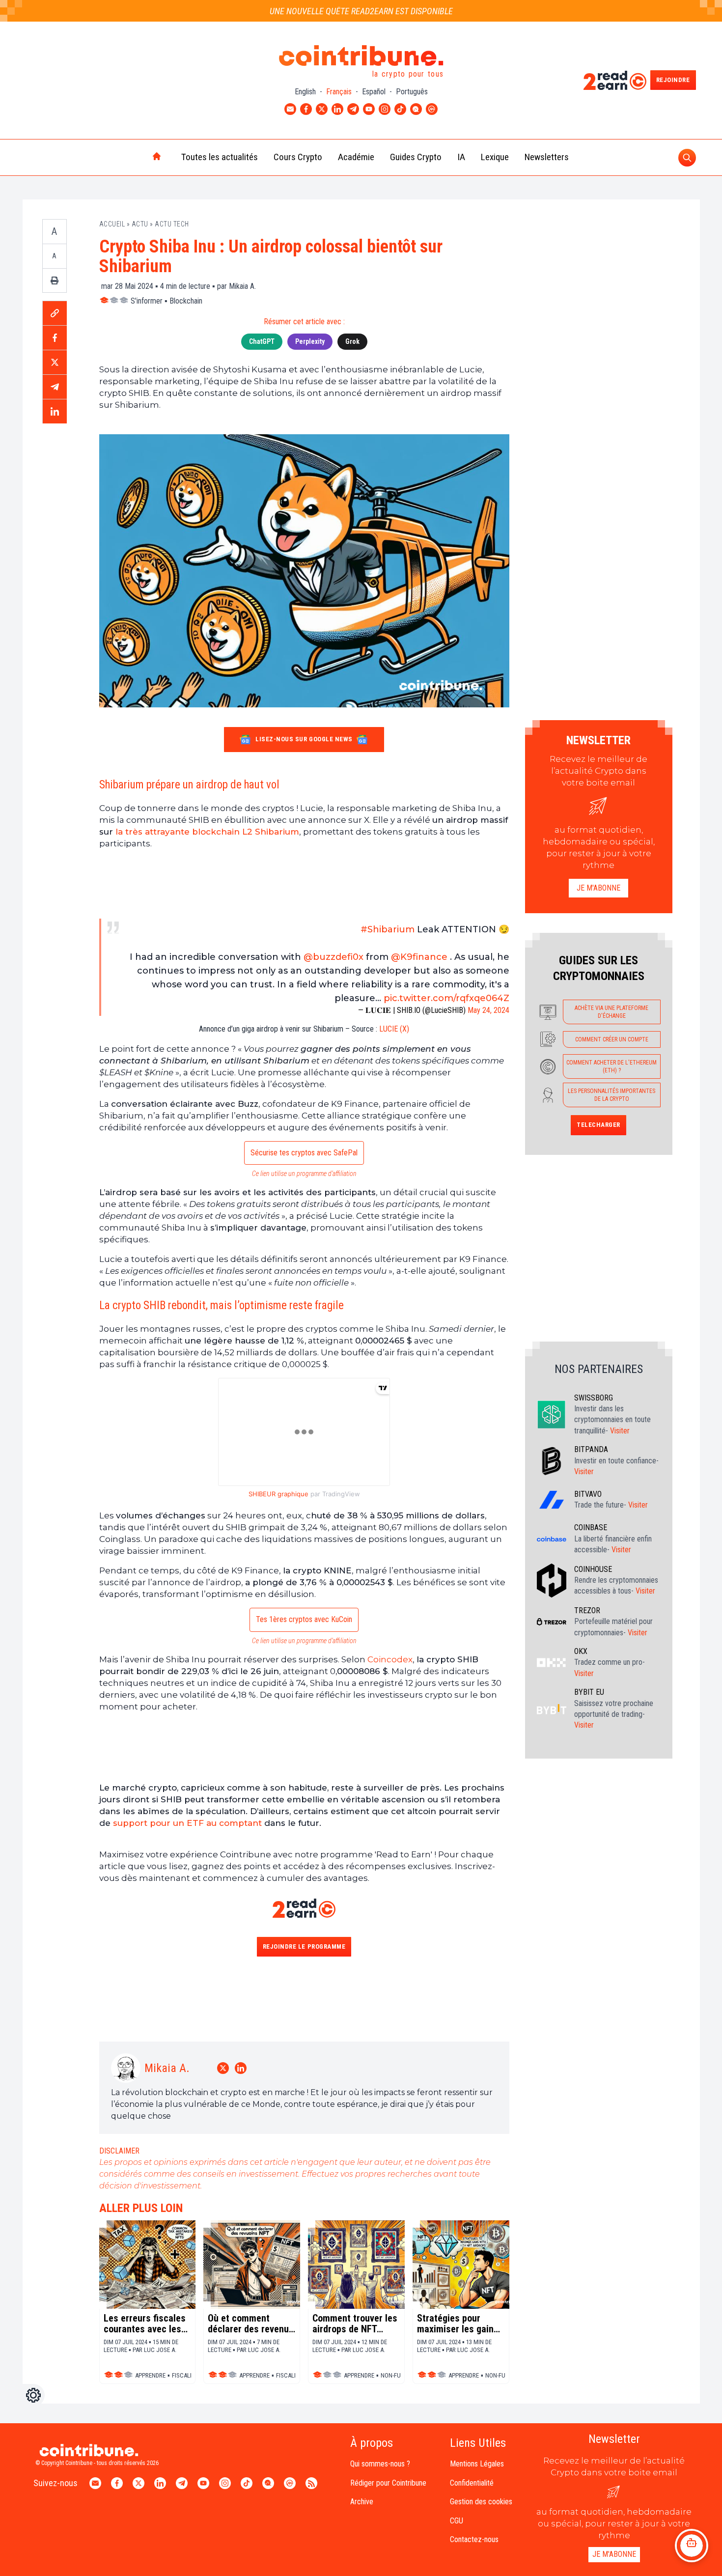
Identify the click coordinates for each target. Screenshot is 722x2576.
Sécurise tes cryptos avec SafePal (304, 1153)
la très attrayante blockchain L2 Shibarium (207, 832)
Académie (356, 157)
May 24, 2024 (488, 1010)
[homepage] (136, 157)
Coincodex (390, 1659)
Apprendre (150, 2375)
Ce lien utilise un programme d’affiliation (304, 1174)
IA (461, 157)
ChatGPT (262, 341)
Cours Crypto (298, 157)
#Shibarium (388, 929)
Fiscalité (185, 2375)
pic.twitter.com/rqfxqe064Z (446, 998)
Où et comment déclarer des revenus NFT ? (251, 2324)
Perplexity (310, 341)
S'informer (147, 301)
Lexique (495, 157)
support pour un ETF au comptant (187, 1823)
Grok (352, 341)
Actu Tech (172, 224)
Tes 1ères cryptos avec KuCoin (304, 1619)
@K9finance (419, 957)
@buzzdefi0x (333, 957)
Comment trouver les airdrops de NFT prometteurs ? (355, 2324)
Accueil (112, 224)
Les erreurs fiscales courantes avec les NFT (145, 2324)
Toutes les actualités (220, 157)
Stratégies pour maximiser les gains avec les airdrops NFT (458, 2324)
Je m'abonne (598, 888)
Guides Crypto (416, 157)
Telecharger (598, 1125)
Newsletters (547, 157)
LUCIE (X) (394, 1029)
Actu (140, 224)
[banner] (304, 884)
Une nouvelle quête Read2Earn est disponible (361, 11)
